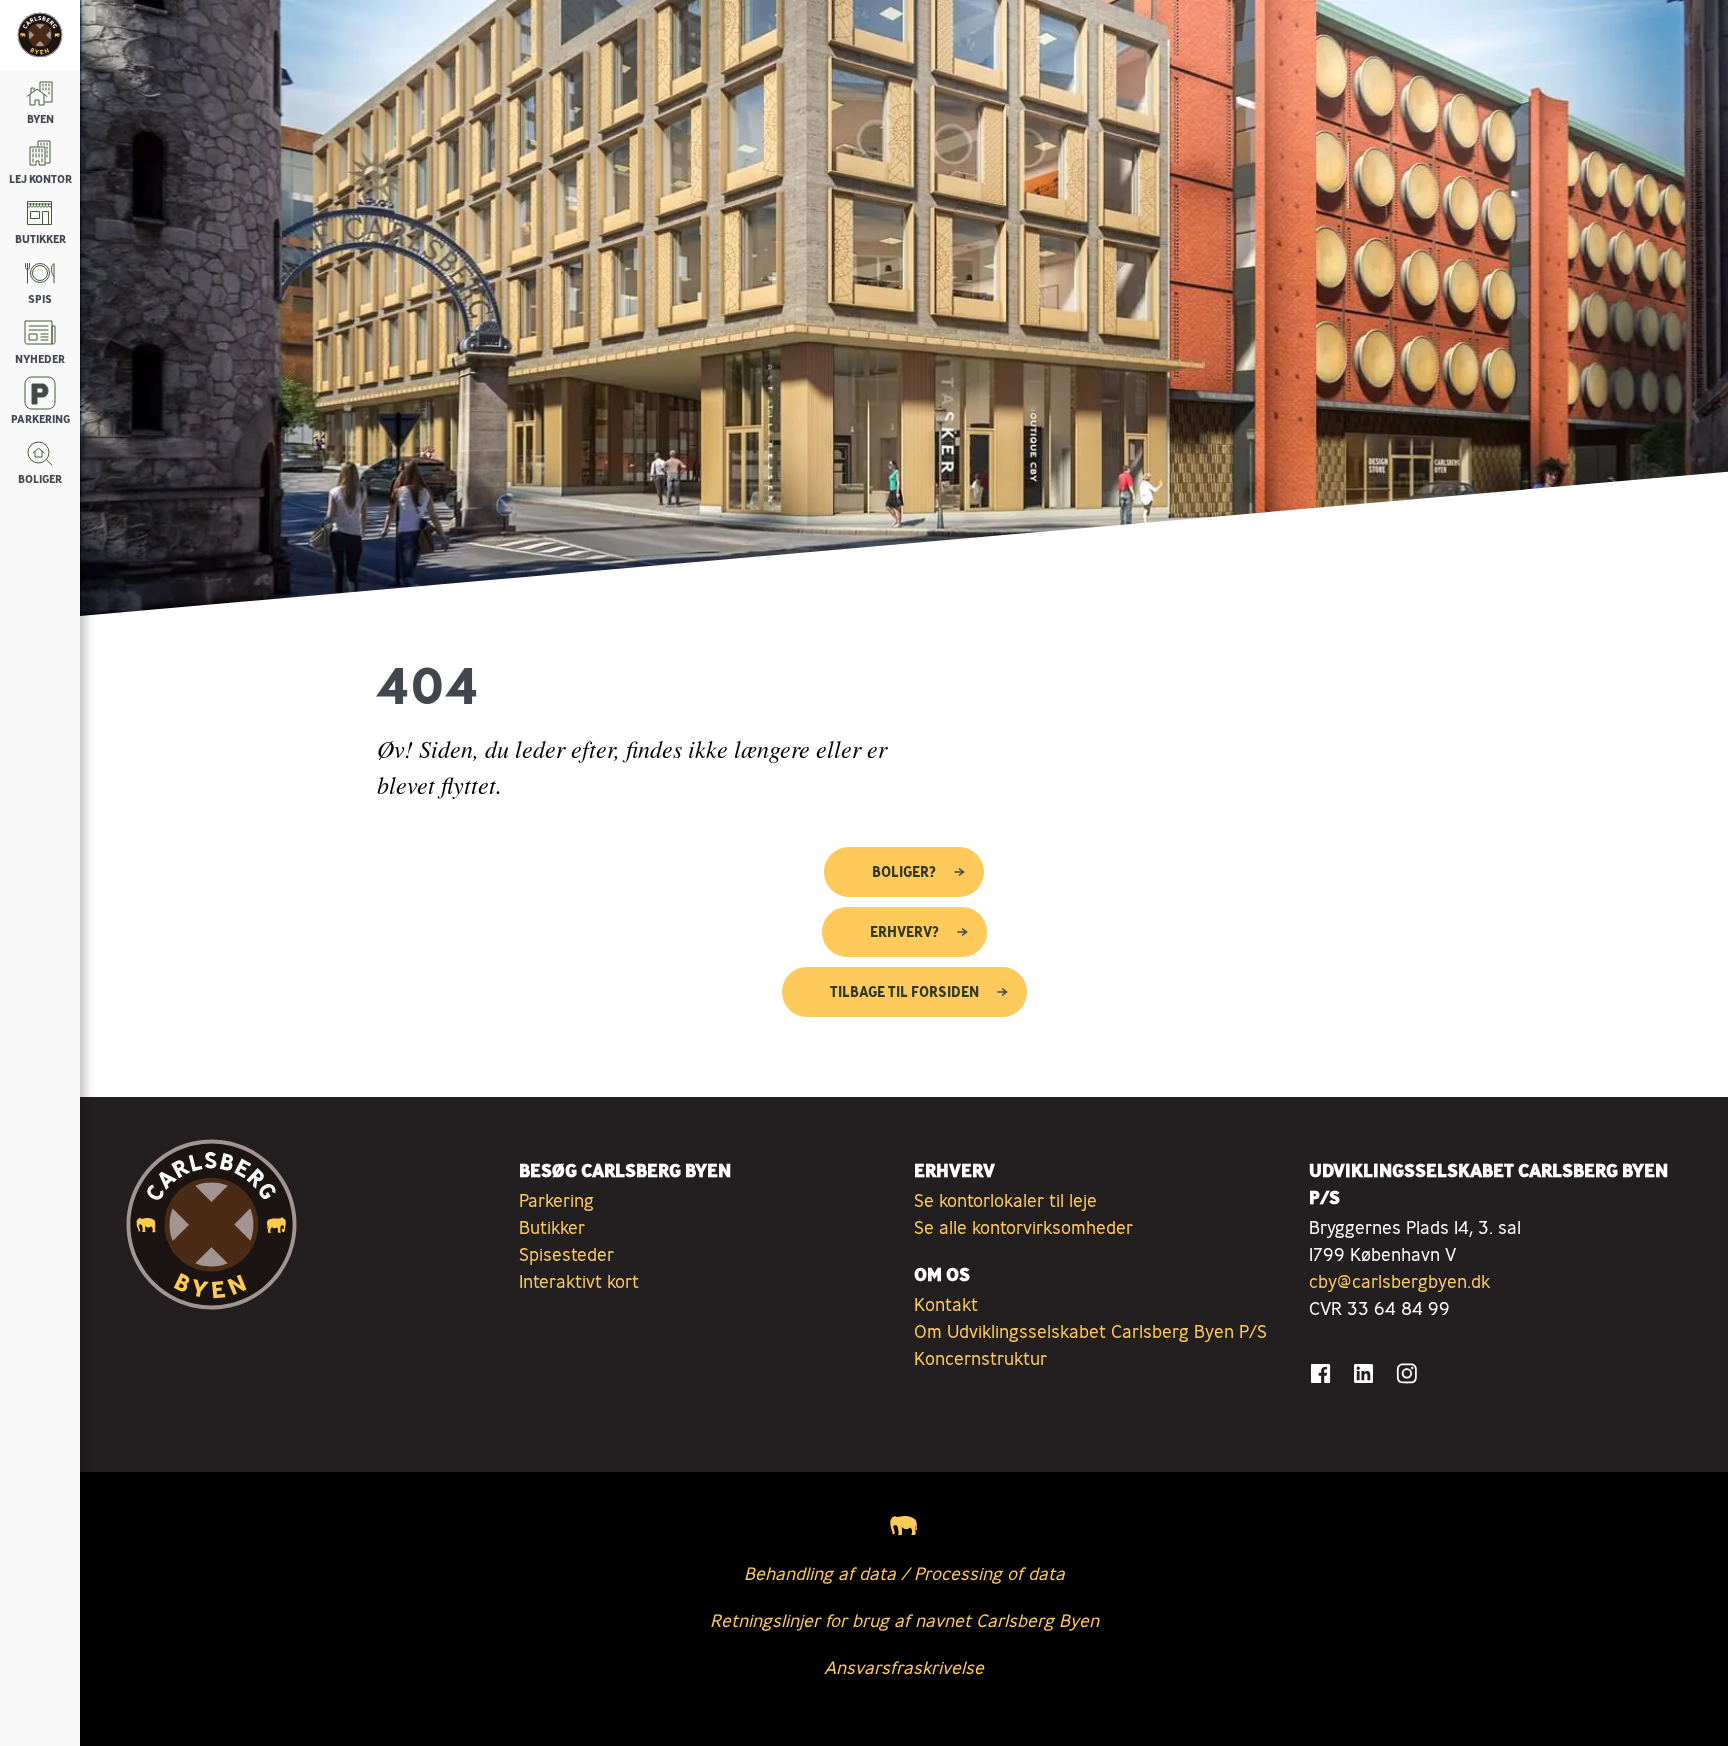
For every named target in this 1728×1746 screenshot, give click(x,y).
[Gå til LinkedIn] (1363, 1373)
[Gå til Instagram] (1406, 1373)
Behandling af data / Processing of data (904, 1573)
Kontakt (946, 1304)
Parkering (556, 1200)
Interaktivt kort (579, 1281)
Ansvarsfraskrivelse (904, 1667)
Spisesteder (566, 1254)
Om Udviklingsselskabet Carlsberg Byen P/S (1090, 1331)
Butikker (552, 1227)
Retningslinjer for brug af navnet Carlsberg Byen (904, 1620)
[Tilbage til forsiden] (40, 35)
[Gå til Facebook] (1320, 1373)
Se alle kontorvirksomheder (1023, 1227)
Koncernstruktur (980, 1358)
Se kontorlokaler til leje (1005, 1200)
